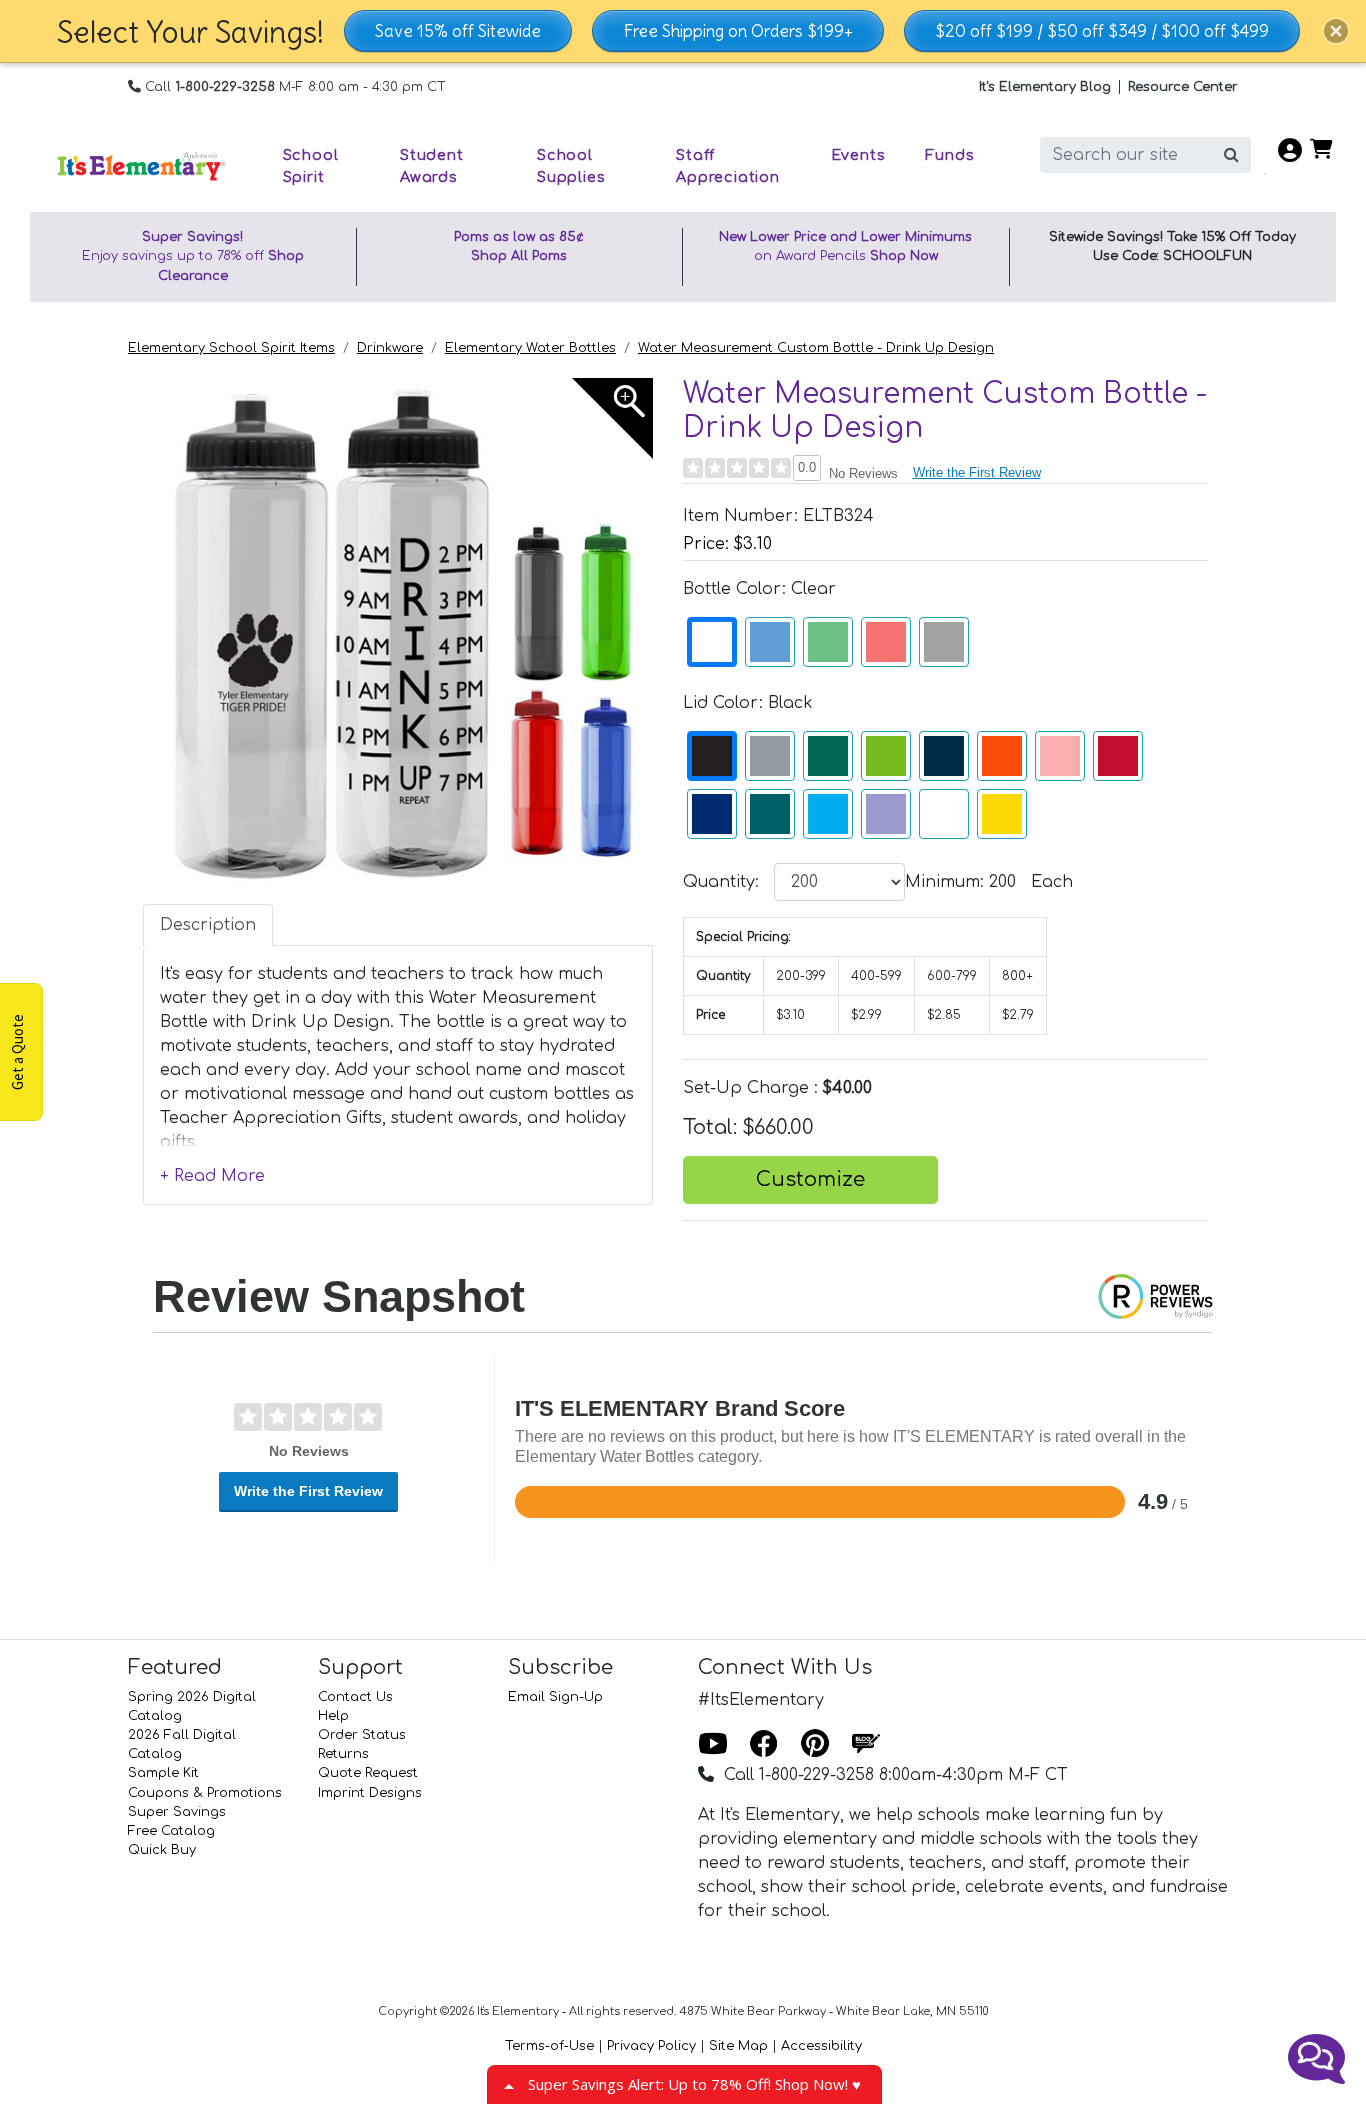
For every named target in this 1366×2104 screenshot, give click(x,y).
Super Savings (177, 1812)
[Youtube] (713, 1745)
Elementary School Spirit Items (231, 348)
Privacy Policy (651, 2046)
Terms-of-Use (549, 2046)
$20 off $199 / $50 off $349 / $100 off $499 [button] (1102, 31)
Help (333, 1716)
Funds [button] (949, 155)
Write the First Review (977, 472)
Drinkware (390, 348)
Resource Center (1183, 87)
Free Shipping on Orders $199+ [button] (738, 31)
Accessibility (821, 2046)
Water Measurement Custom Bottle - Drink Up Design (816, 348)
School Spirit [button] (311, 166)
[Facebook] (764, 1745)
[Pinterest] (815, 1745)
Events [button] (858, 155)
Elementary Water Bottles (530, 348)
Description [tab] (208, 925)
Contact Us (355, 1697)
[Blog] (866, 1745)
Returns (343, 1754)
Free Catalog (171, 1831)
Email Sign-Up (555, 1697)
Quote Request (368, 1773)
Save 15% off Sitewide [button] (458, 31)
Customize (810, 1179)
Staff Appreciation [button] (728, 166)
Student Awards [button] (432, 166)
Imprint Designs (370, 1793)
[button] (1336, 31)
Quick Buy (162, 1850)
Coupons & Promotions (205, 1793)
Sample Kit (163, 1773)
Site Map (738, 2046)
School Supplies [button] (571, 166)
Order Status (362, 1735)
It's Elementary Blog (1045, 87)
